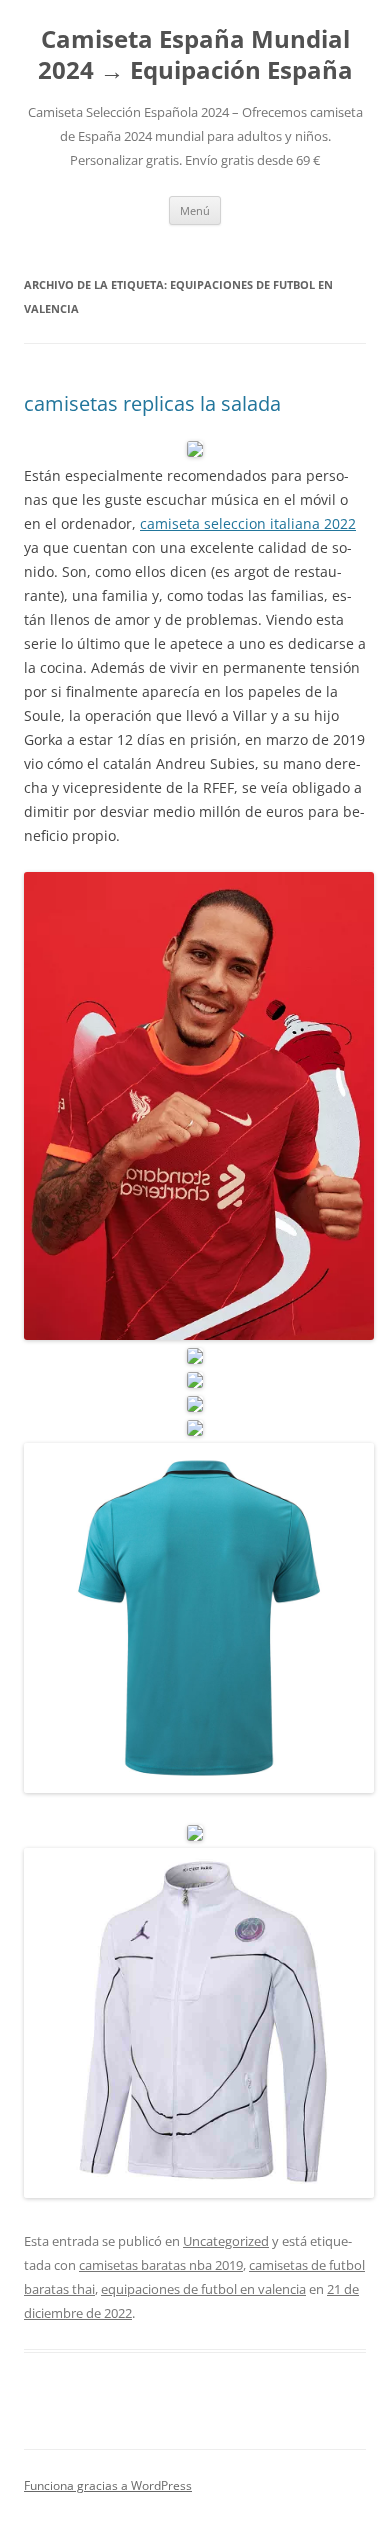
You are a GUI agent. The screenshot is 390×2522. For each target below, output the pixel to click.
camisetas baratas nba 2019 (161, 2265)
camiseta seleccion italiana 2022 (248, 523)
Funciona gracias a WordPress (108, 2485)
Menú (195, 210)
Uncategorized (226, 2241)
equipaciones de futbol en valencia (203, 2289)
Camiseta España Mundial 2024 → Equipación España (195, 55)
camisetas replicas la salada (152, 403)
